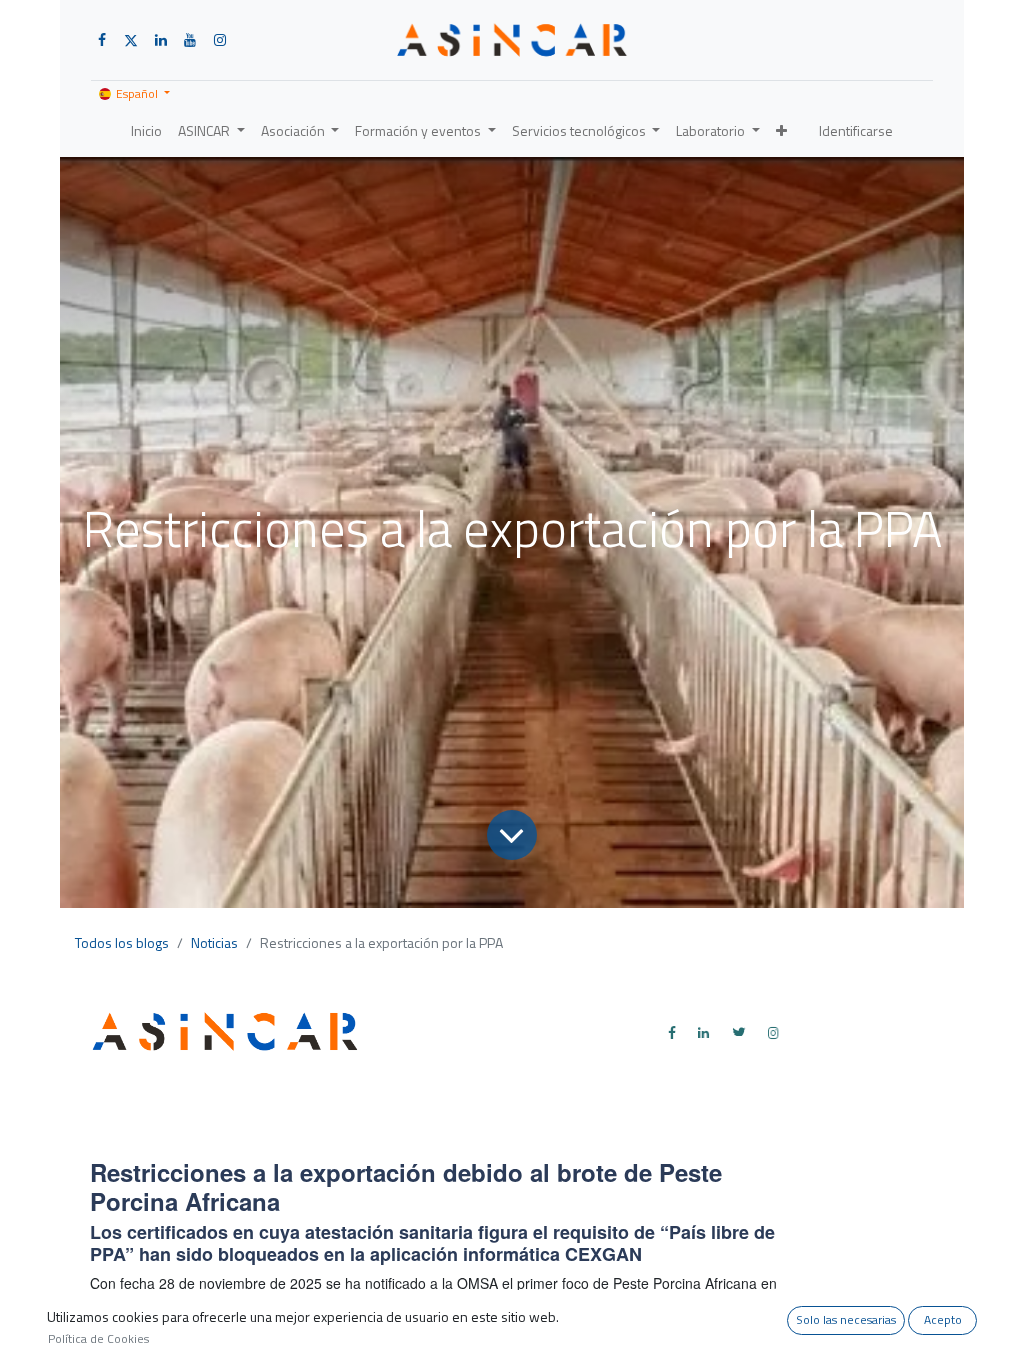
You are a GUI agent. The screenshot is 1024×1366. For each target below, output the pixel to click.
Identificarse (856, 130)
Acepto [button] (943, 1319)
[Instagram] (774, 1031)
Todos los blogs (122, 942)
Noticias (214, 942)
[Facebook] (672, 1031)
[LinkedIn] (704, 1031)
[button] (781, 130)
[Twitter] (739, 1031)
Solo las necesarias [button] (846, 1319)
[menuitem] (146, 130)
